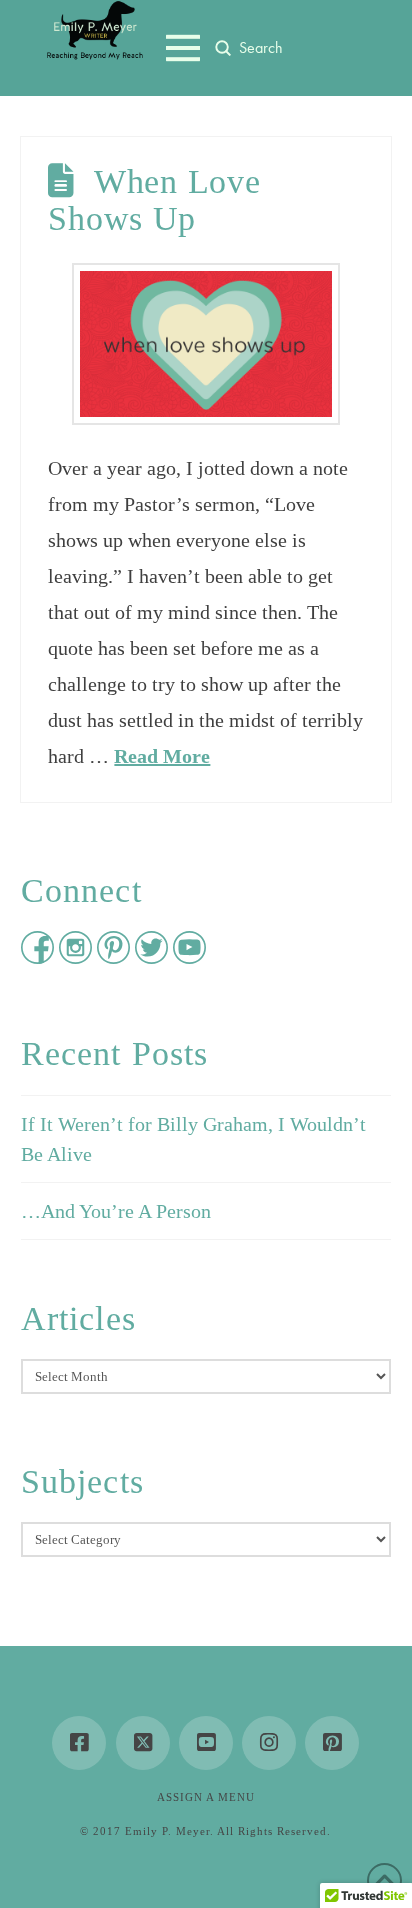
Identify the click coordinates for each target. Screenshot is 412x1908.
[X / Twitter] (143, 1743)
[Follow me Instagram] (78, 957)
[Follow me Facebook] (40, 957)
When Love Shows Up (154, 200)
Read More (162, 756)
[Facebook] (79, 1743)
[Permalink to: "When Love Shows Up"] (206, 344)
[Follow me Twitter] (154, 957)
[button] (183, 48)
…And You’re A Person (116, 1211)
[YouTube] (206, 1743)
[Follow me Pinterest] (116, 957)
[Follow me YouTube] (189, 957)
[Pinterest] (332, 1743)
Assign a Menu (206, 1797)
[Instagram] (269, 1743)
